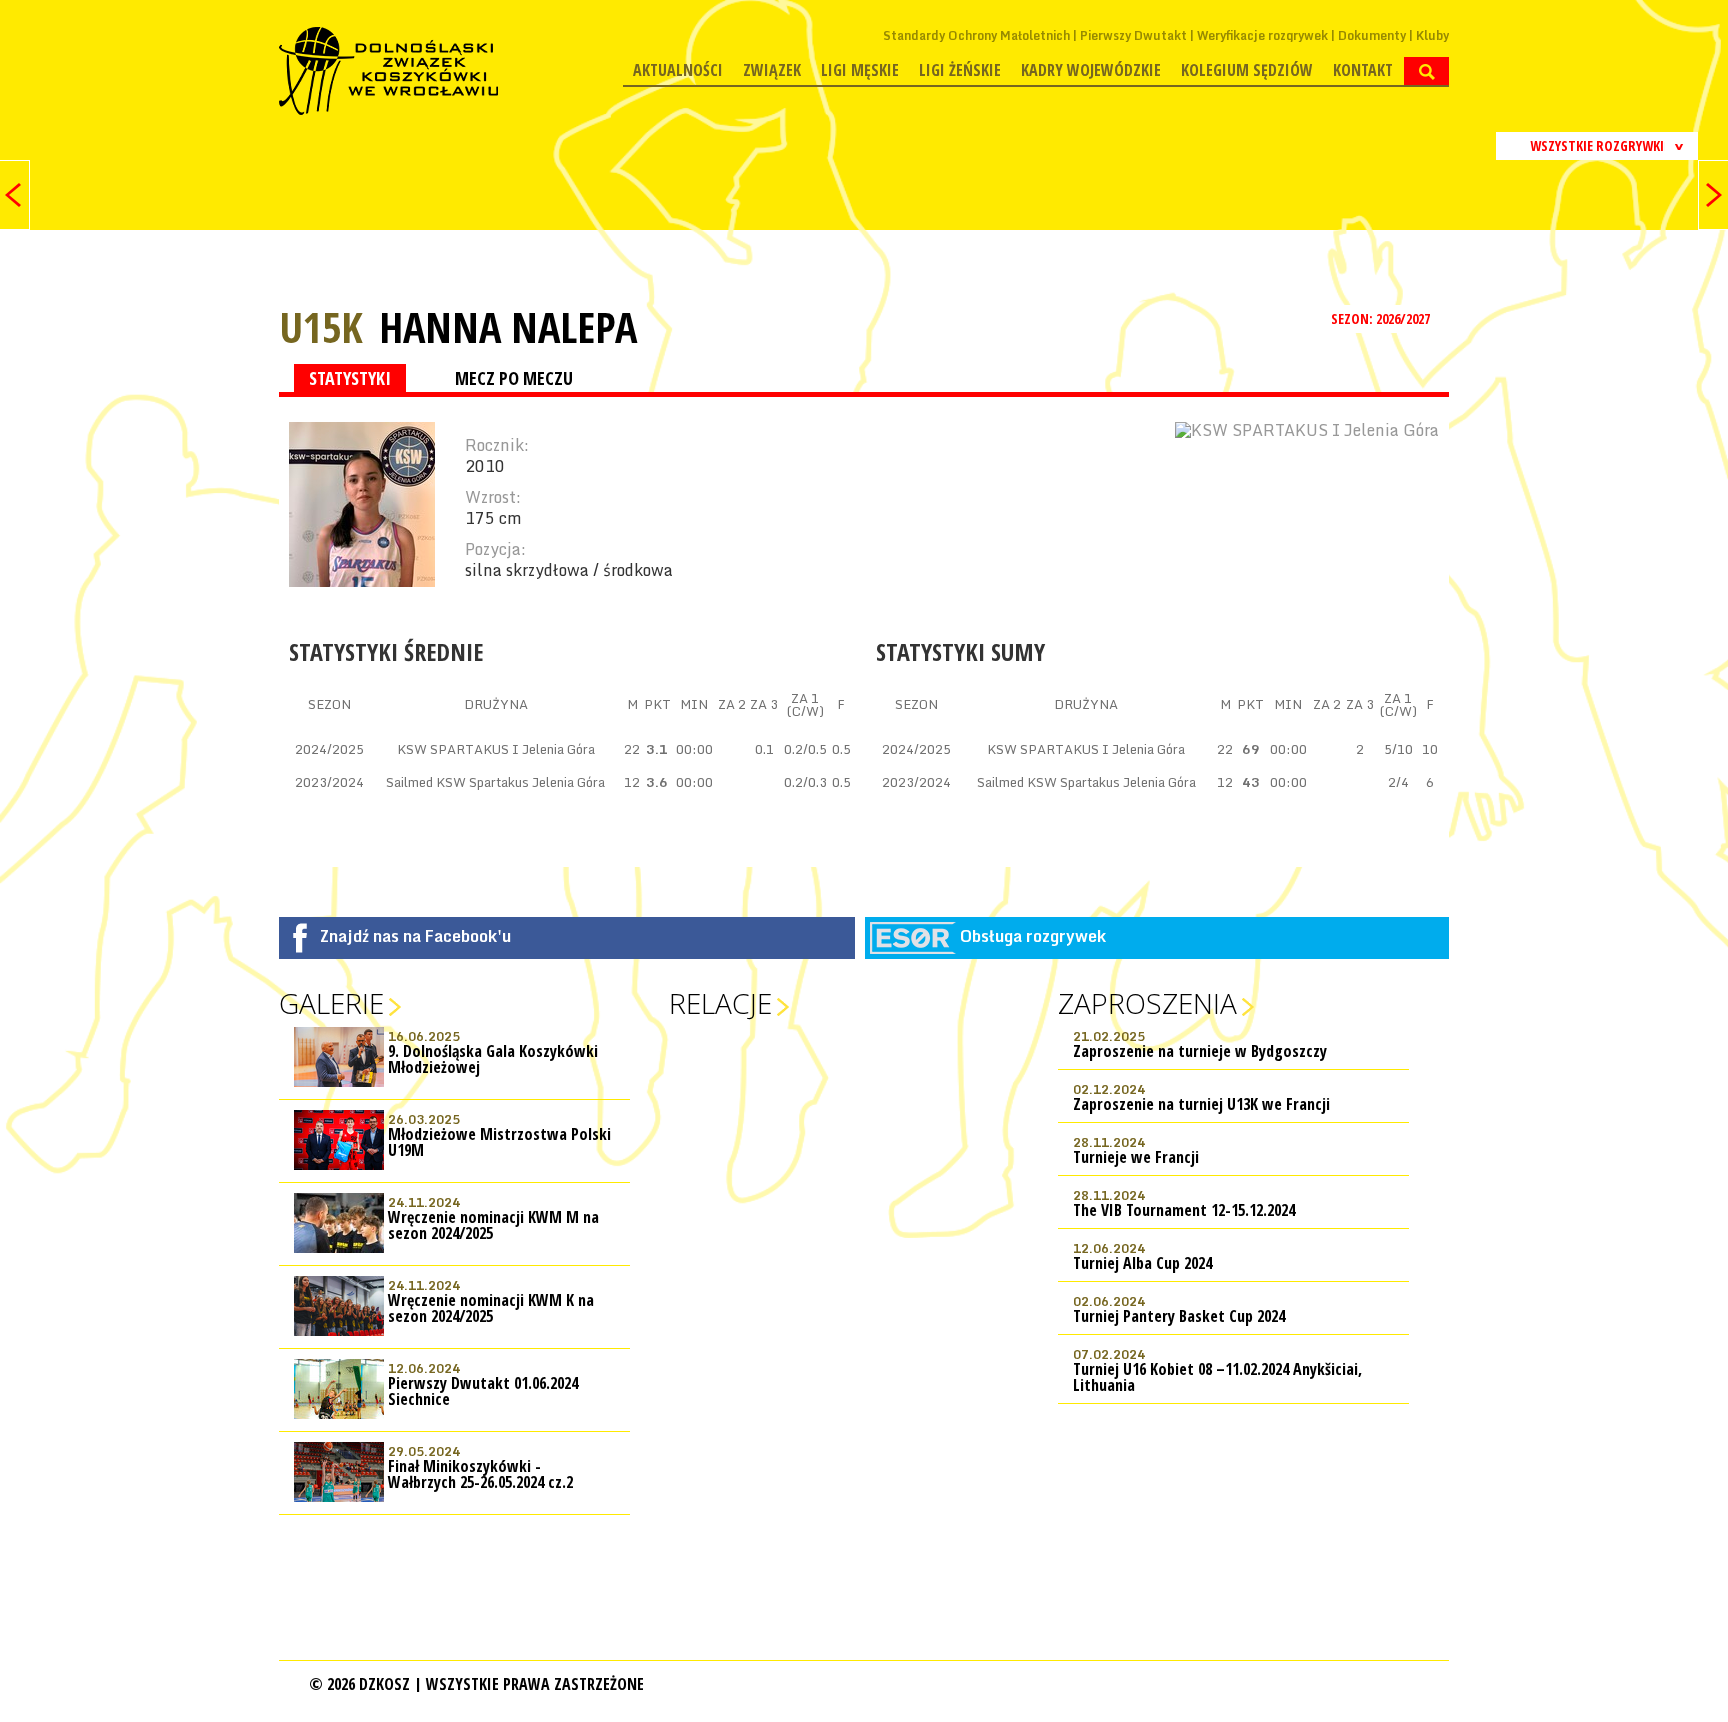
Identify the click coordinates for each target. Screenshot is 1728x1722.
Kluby (1432, 35)
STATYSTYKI (350, 378)
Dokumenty (1372, 35)
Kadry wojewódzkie (1091, 70)
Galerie (331, 1003)
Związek (772, 70)
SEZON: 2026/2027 (1382, 318)
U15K (321, 326)
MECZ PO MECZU (514, 378)
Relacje (720, 1003)
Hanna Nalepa (508, 327)
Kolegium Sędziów (1247, 70)
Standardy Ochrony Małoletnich (976, 35)
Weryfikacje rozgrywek (1262, 35)
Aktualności (678, 70)
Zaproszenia (1147, 1003)
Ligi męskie (860, 70)
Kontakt (1363, 70)
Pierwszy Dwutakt (1133, 35)
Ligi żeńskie (960, 70)
